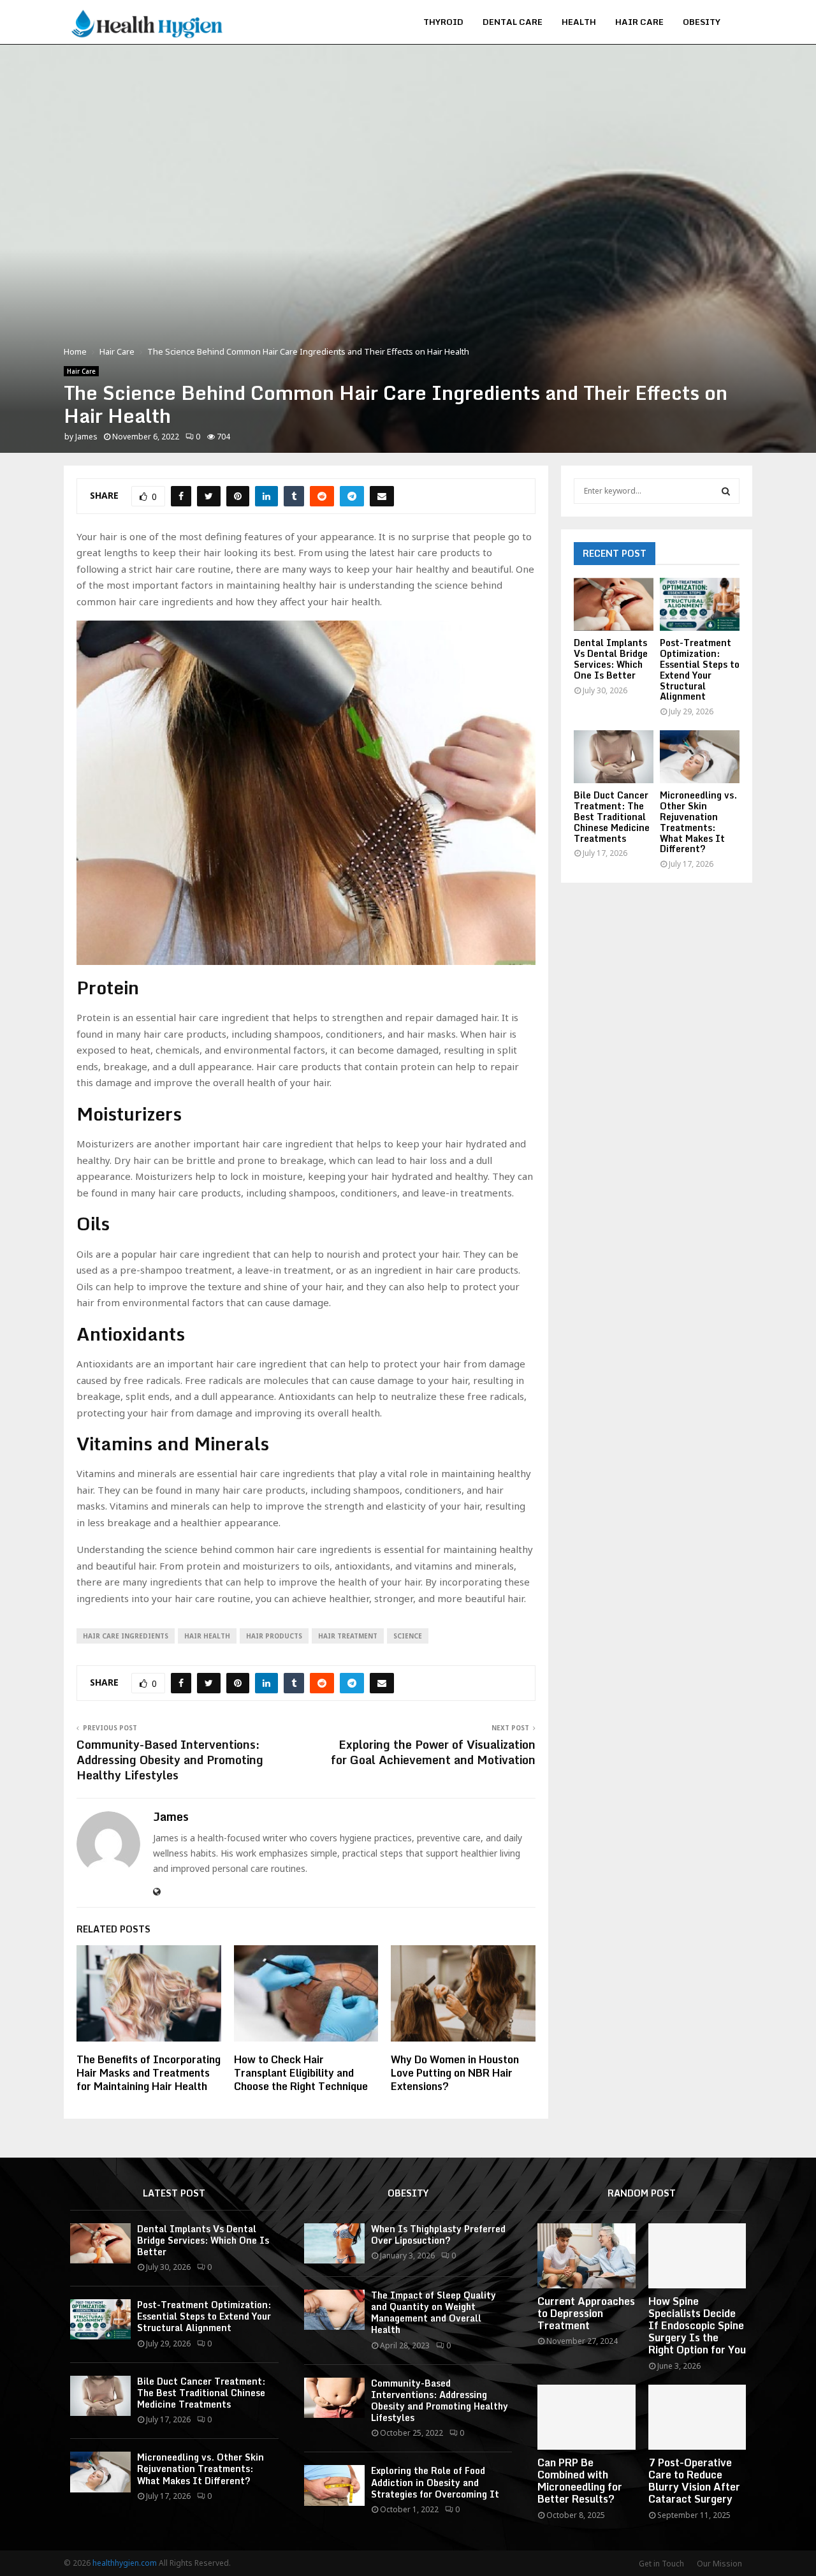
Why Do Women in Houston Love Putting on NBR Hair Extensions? (455, 2073)
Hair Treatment (348, 1636)
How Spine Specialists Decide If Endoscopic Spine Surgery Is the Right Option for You (697, 2326)
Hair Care (639, 22)
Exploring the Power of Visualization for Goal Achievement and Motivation (433, 1752)
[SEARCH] (726, 491)
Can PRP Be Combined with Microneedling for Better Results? (580, 2481)
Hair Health (207, 1636)
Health (579, 22)
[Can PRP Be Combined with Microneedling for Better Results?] (586, 2417)
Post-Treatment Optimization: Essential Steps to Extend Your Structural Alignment (700, 669)
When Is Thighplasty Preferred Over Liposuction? (438, 2234)
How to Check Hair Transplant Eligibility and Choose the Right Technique (301, 2073)
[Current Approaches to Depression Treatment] (586, 2256)
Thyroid (443, 22)
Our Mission (719, 2564)
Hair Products (274, 1636)
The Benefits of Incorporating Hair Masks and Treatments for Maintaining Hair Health (149, 2073)
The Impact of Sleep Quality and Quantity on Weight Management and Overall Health (433, 2313)
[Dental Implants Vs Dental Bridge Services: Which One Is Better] (614, 604)
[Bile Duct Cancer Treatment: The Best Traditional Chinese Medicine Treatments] (614, 757)
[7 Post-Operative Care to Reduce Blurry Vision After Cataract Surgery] (697, 2417)
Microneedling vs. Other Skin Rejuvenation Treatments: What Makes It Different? (698, 822)
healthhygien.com (125, 2563)
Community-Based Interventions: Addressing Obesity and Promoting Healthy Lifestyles (170, 1760)
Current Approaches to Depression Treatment (586, 2313)
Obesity (702, 22)
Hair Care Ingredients (126, 1636)
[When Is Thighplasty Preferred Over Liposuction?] (334, 2243)
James (86, 437)
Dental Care (513, 22)
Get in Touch (661, 2564)
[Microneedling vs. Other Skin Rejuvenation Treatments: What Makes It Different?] (700, 757)
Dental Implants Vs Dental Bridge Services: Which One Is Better (611, 659)
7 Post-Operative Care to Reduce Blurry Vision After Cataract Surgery (694, 2481)
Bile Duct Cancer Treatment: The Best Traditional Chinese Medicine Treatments (612, 816)
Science (408, 1636)
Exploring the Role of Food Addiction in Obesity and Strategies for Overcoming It (435, 2482)
